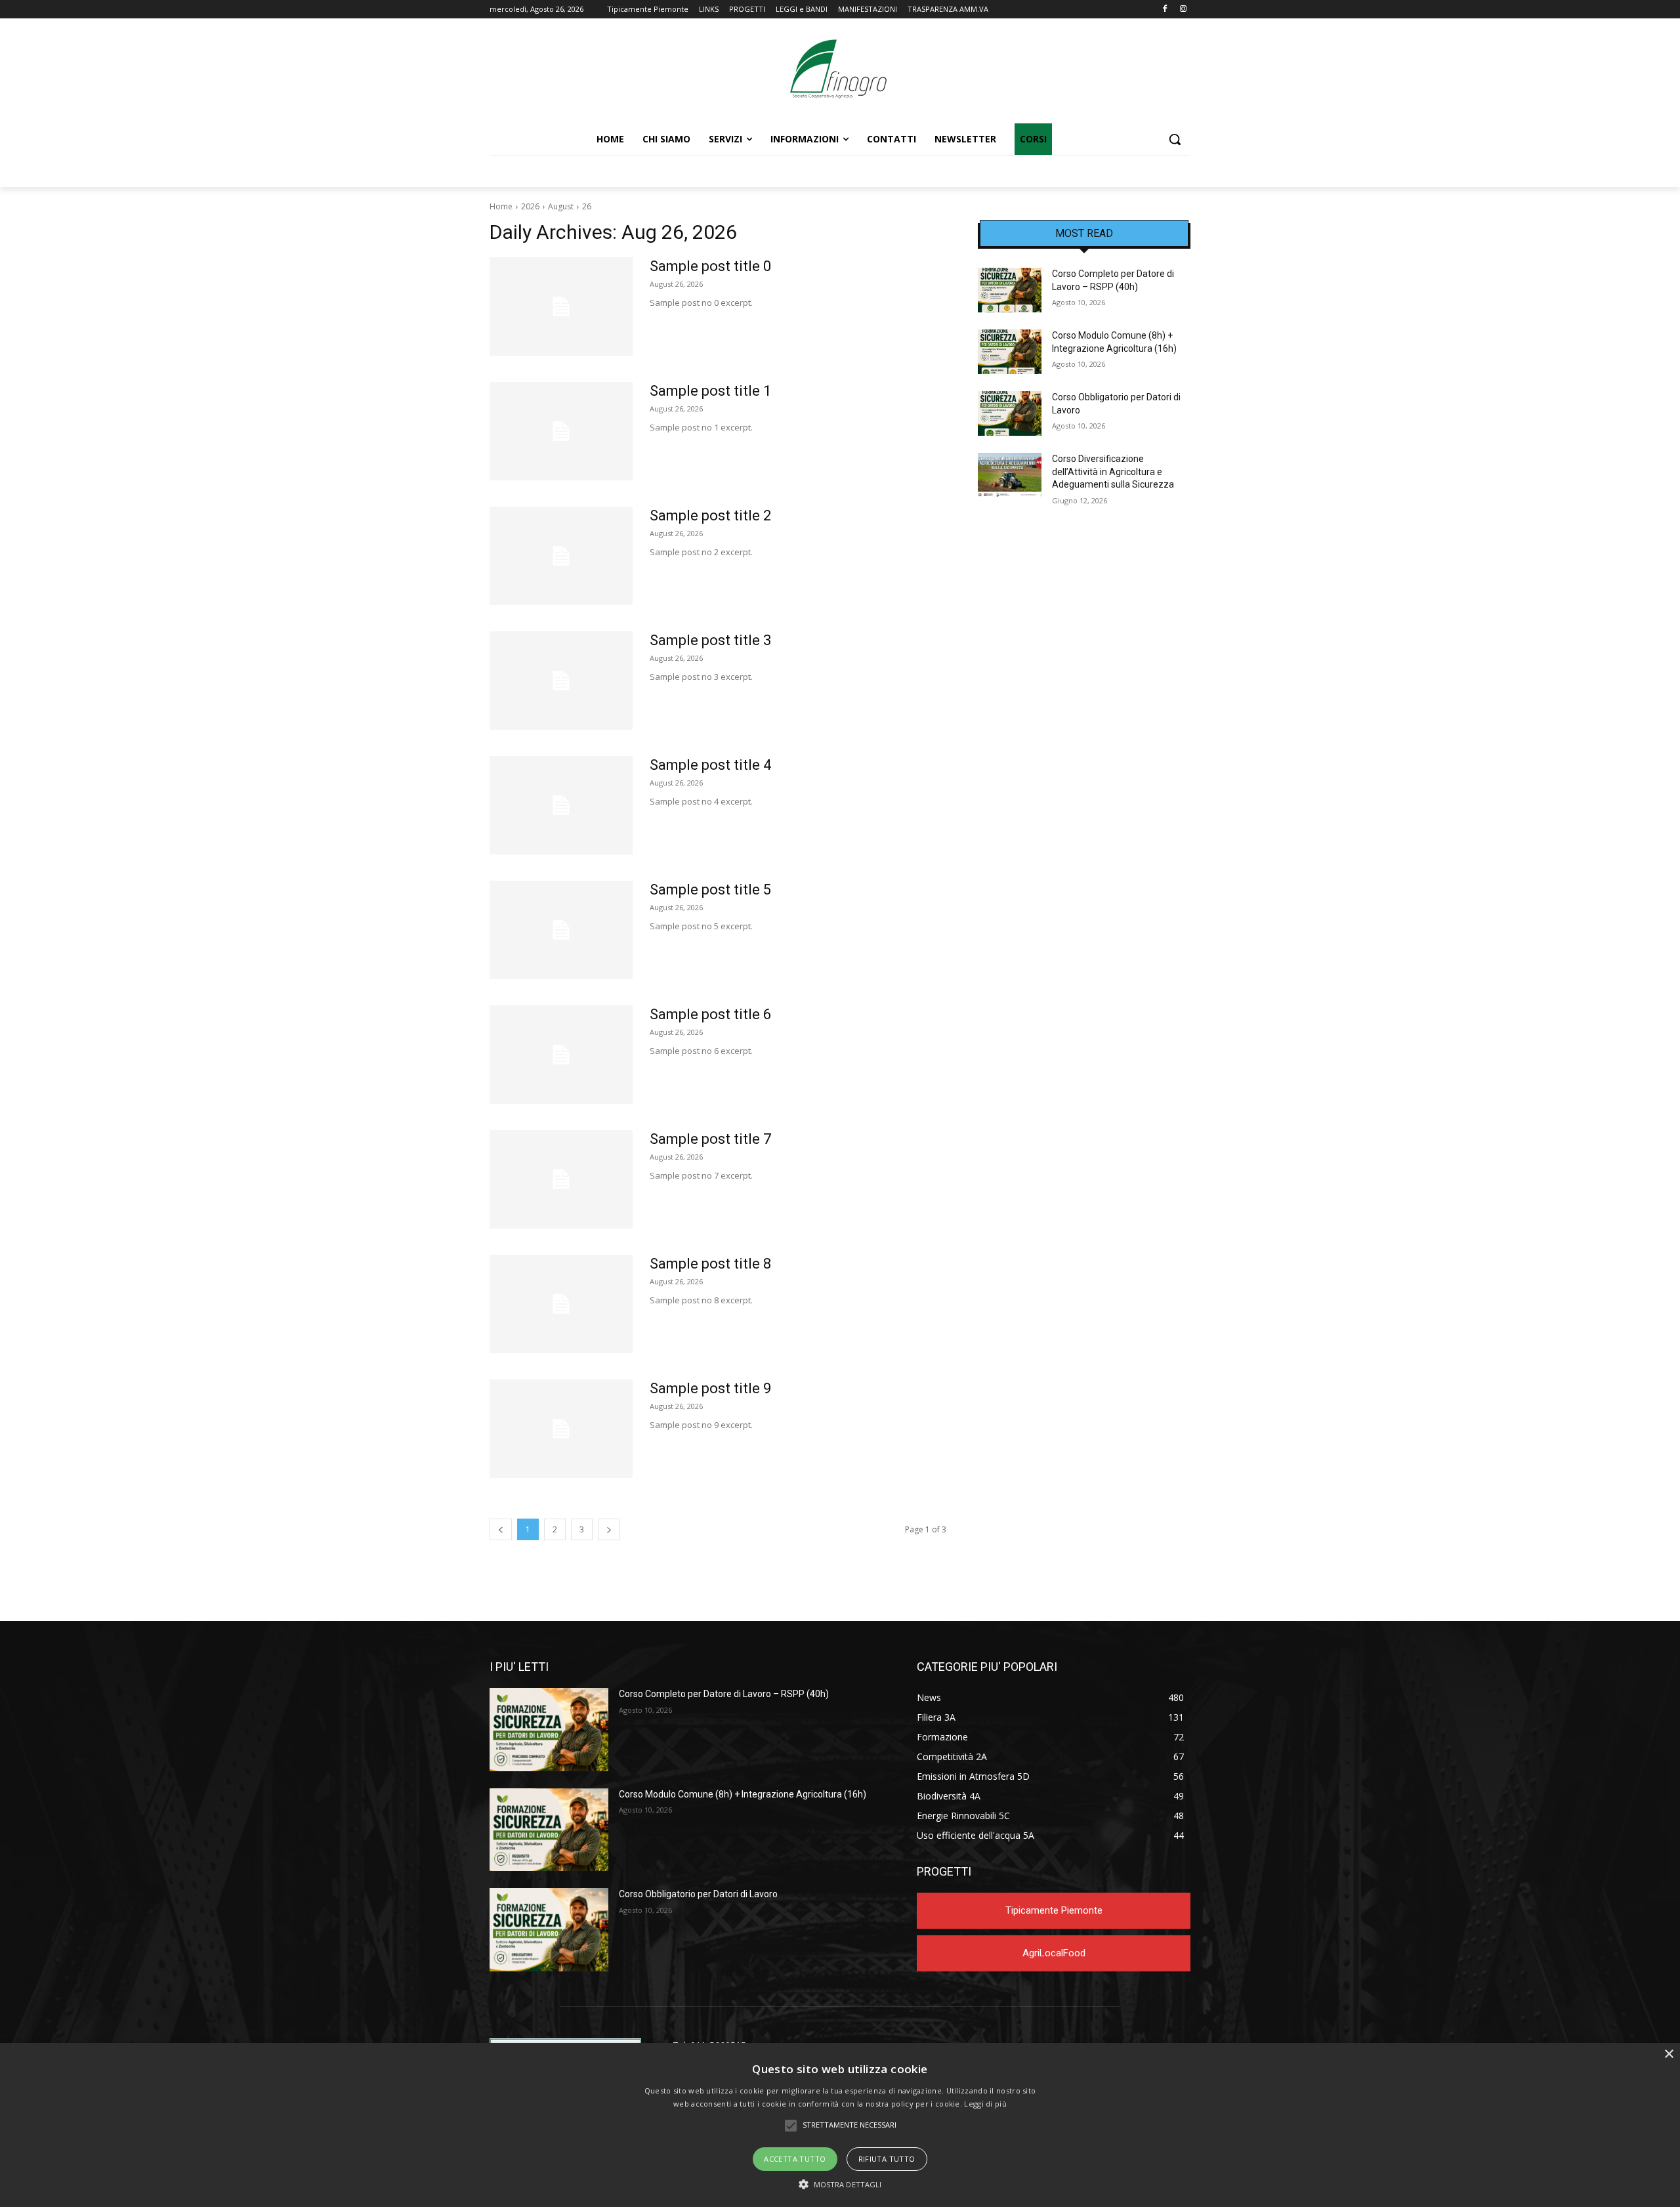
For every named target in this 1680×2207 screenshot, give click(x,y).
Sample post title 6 (710, 1014)
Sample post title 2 (710, 515)
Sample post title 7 (710, 1139)
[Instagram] (1183, 10)
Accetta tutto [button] (795, 2159)
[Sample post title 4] (561, 805)
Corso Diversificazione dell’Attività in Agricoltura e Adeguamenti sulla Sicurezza (1113, 472)
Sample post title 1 (710, 391)
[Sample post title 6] (561, 1055)
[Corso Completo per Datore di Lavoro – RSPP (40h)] (1010, 290)
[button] (1175, 139)
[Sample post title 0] (561, 306)
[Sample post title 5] (561, 930)
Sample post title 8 (710, 1264)
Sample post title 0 (710, 266)
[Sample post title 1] (561, 431)
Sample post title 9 (710, 1388)
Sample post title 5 (710, 890)
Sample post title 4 (710, 765)
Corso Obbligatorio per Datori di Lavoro (698, 1894)
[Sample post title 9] (561, 1429)
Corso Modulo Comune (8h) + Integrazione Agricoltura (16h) (743, 1794)
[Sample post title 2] (561, 556)
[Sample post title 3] (561, 681)
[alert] (840, 2125)
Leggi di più (985, 2104)
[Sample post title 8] (561, 1304)
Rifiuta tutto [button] (887, 2159)
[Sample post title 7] (561, 1179)
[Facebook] (1165, 10)
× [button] (1669, 2054)
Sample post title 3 (710, 640)
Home (501, 206)
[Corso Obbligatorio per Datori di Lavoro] (1010, 413)
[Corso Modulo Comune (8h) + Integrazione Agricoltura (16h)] (1010, 352)
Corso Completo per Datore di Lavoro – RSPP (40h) (724, 1694)
